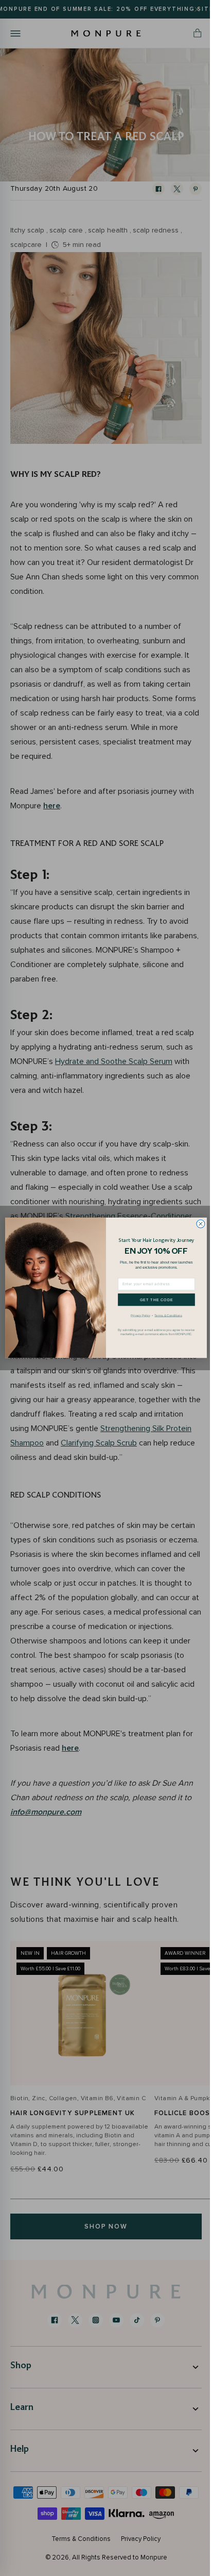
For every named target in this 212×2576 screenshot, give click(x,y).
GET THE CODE (153, 1300)
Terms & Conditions (164, 1315)
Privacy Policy (137, 1315)
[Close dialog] (197, 1224)
